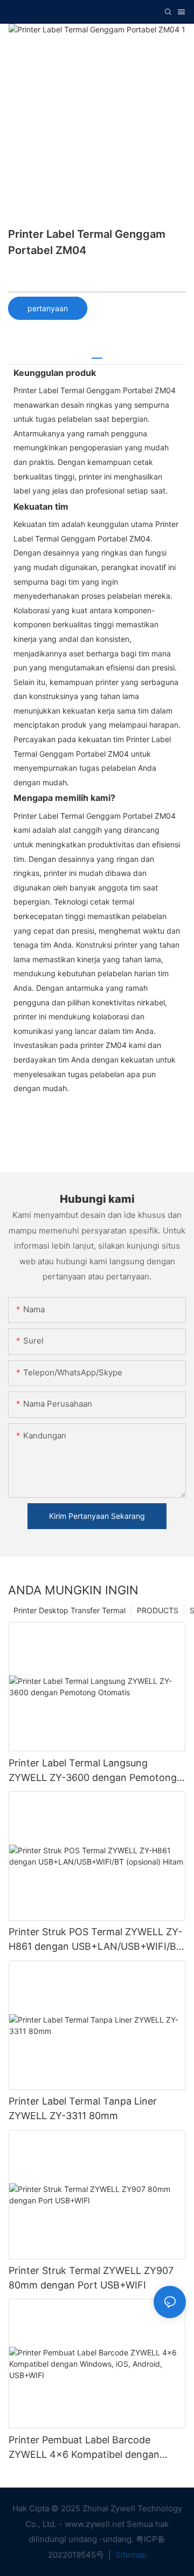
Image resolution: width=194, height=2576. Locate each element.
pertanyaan (48, 308)
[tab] (97, 354)
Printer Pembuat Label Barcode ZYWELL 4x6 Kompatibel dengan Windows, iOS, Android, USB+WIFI (86, 2448)
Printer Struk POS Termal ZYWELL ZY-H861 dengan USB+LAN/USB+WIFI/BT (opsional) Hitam (96, 1940)
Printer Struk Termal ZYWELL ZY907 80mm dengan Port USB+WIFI (91, 2278)
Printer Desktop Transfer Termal (70, 1610)
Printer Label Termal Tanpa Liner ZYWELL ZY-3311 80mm (83, 2108)
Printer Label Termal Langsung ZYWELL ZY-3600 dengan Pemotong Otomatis (93, 1771)
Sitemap (130, 2555)
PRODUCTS (158, 1610)
